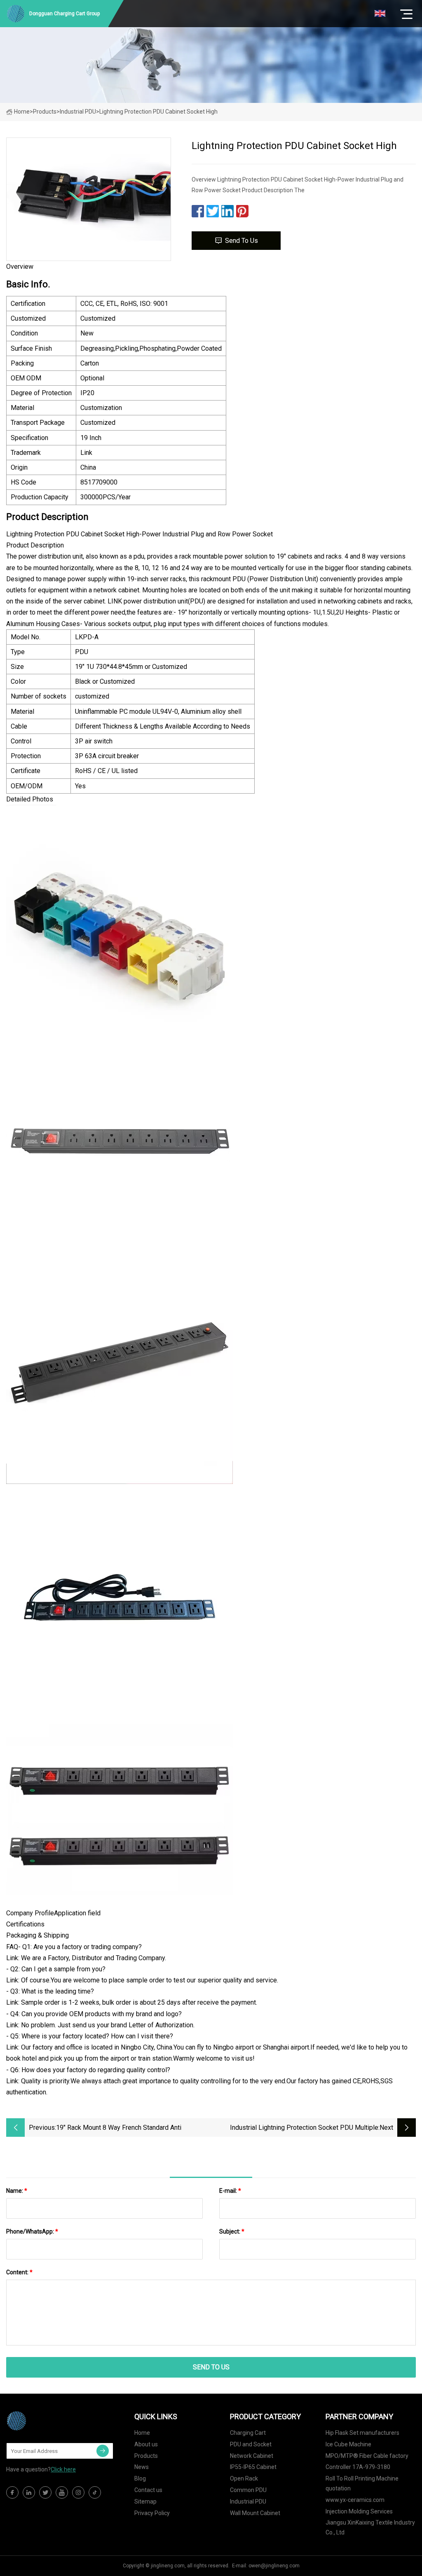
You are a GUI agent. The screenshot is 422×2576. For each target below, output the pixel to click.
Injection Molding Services (359, 2511)
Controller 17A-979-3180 (358, 2467)
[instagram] (78, 2492)
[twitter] (45, 2492)
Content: (19, 2272)
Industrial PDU (78, 112)
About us (146, 2444)
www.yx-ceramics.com (355, 2500)
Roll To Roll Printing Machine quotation (362, 2483)
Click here (63, 2469)
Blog (140, 2478)
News (142, 2467)
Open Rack (244, 2478)
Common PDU (248, 2490)
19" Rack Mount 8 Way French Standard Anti (119, 2128)
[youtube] (62, 2492)
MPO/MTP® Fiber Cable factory (367, 2456)
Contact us (148, 2490)
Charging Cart (248, 2433)
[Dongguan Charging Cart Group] (47, 2421)
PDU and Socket (251, 2444)
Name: (17, 2191)
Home (22, 112)
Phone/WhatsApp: (32, 2231)
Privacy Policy (152, 2513)
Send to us (241, 241)
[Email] (103, 2451)
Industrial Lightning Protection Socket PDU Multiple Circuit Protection (304, 2128)
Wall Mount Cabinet (255, 2513)
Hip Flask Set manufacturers (362, 2433)
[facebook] (12, 2492)
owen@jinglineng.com (274, 2566)
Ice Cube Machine (348, 2444)
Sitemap (145, 2501)
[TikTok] (95, 2492)
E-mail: (230, 2191)
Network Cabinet (252, 2456)
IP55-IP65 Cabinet (253, 2467)
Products (45, 112)
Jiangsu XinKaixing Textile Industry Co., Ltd (370, 2527)
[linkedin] (29, 2492)
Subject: (232, 2231)
